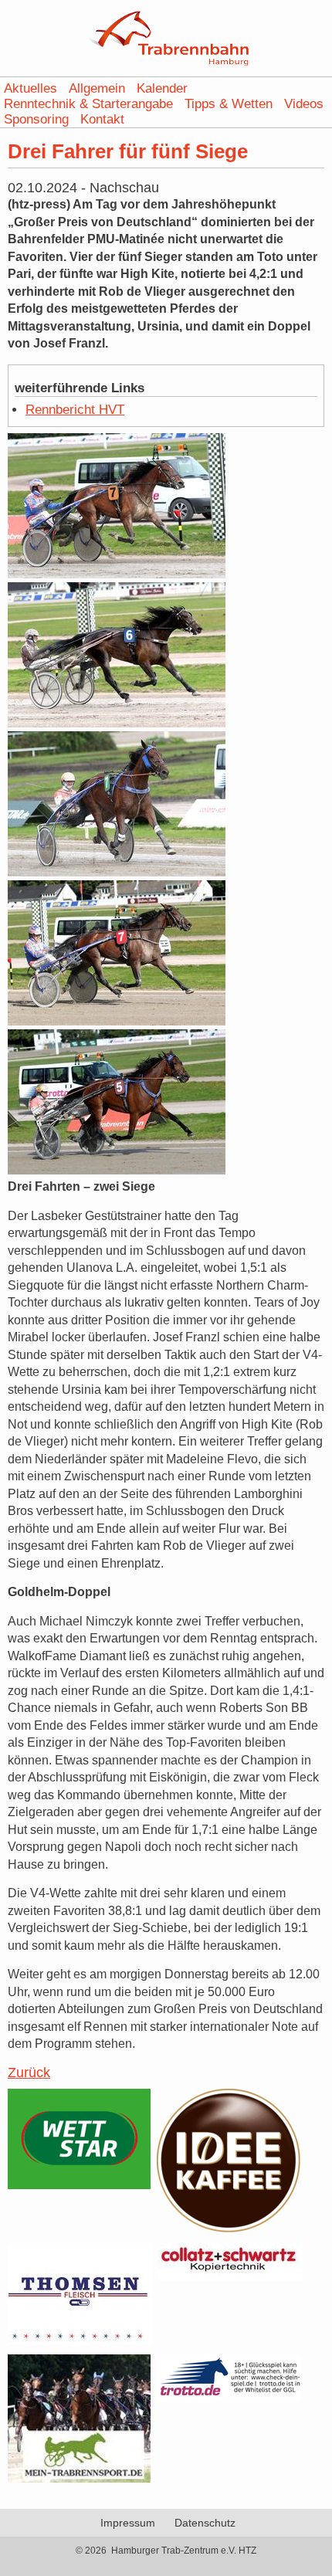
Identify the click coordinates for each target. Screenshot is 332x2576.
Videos (304, 104)
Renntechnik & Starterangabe (88, 104)
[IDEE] (229, 2229)
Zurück (29, 2073)
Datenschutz (205, 2523)
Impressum (128, 2523)
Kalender (162, 88)
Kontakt (102, 119)
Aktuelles (30, 88)
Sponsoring (36, 119)
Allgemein (97, 88)
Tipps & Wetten (229, 104)
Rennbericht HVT (75, 410)
